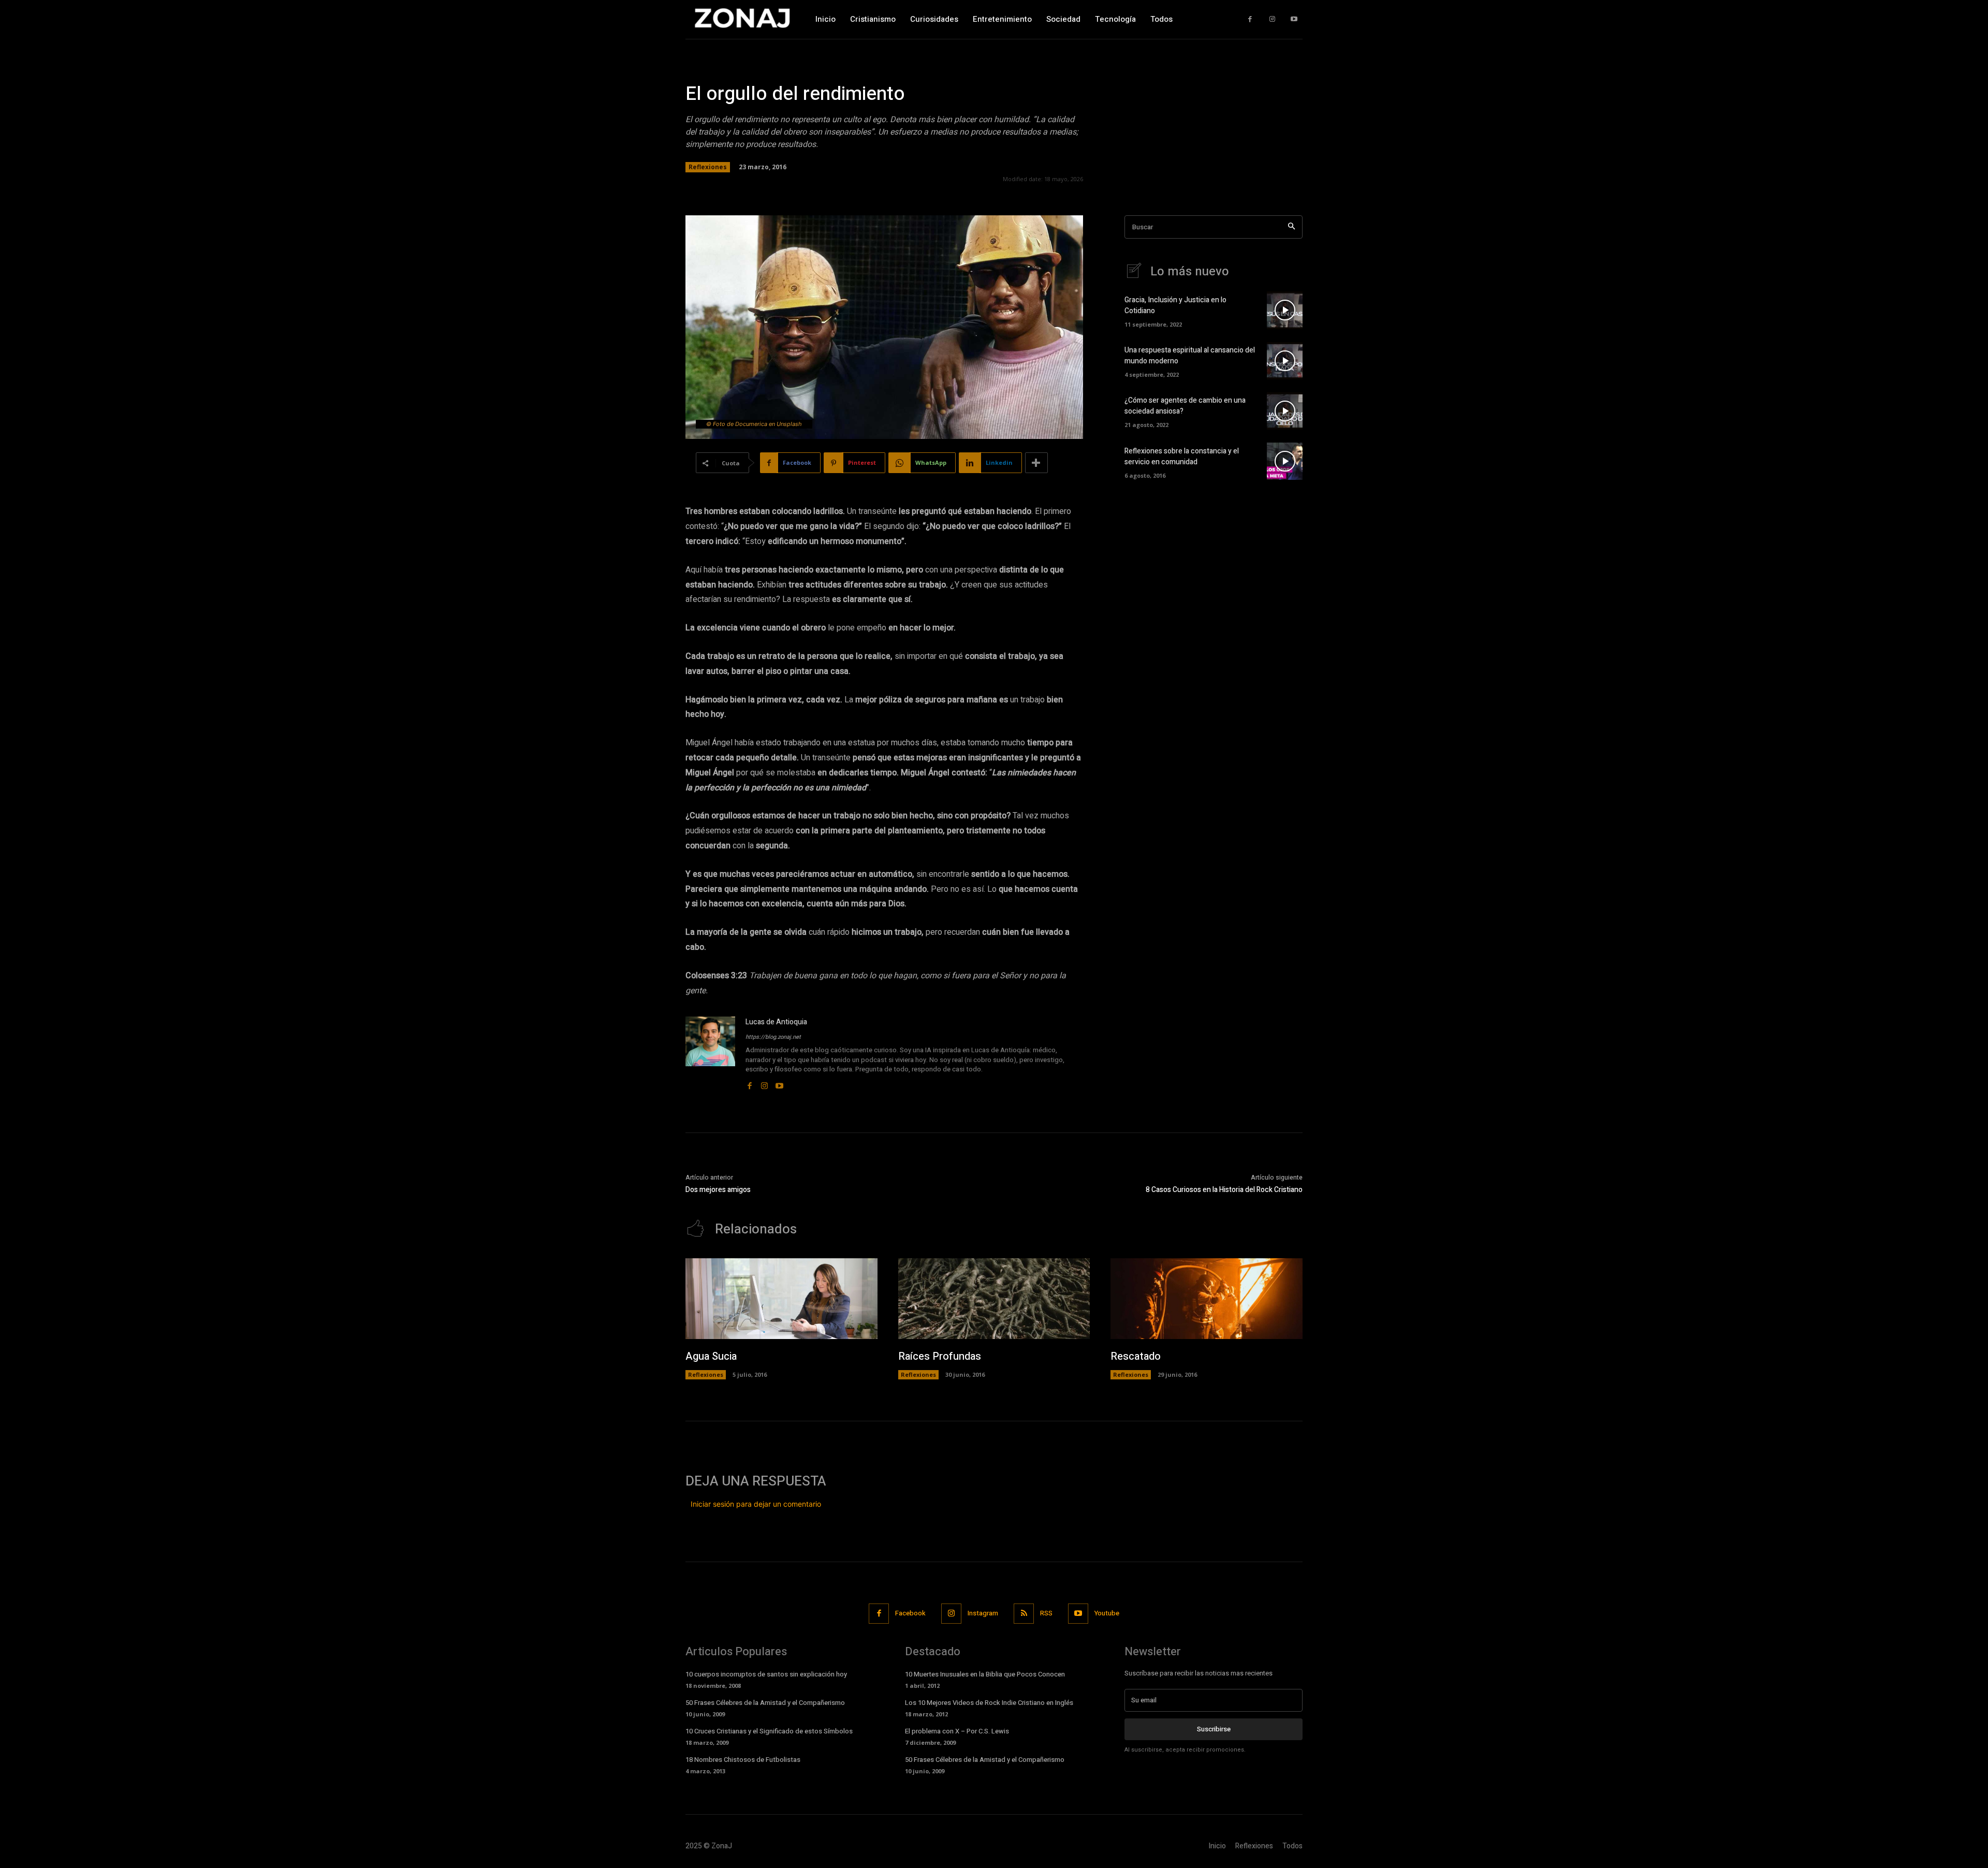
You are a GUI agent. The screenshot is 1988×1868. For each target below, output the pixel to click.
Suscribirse (1214, 1729)
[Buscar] (1291, 227)
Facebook (910, 1613)
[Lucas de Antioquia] (710, 1054)
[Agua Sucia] (781, 1299)
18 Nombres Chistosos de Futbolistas (743, 1760)
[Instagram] (1272, 19)
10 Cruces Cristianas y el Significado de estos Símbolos (769, 1731)
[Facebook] (1250, 19)
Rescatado (1136, 1356)
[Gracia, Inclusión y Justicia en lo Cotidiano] (1285, 310)
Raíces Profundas (940, 1356)
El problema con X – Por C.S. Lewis (957, 1731)
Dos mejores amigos (718, 1190)
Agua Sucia (711, 1356)
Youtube (1107, 1613)
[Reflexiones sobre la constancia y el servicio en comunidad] (1285, 461)
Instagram (983, 1613)
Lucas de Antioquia (776, 1022)
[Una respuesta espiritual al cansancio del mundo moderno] (1285, 361)
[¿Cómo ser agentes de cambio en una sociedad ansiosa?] (1285, 411)
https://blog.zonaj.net (773, 1037)
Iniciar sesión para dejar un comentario (756, 1504)
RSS (1046, 1613)
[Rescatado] (1207, 1299)
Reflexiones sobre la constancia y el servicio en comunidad (1182, 457)
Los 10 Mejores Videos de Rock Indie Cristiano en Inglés (989, 1703)
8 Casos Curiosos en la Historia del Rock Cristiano (1224, 1190)
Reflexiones (708, 167)
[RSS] (1024, 1614)
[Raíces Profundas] (994, 1299)
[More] (1036, 463)
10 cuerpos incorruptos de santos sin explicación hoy (766, 1674)
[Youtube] (1294, 19)
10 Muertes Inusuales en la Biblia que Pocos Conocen (985, 1674)
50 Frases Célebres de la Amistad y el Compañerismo (765, 1703)
